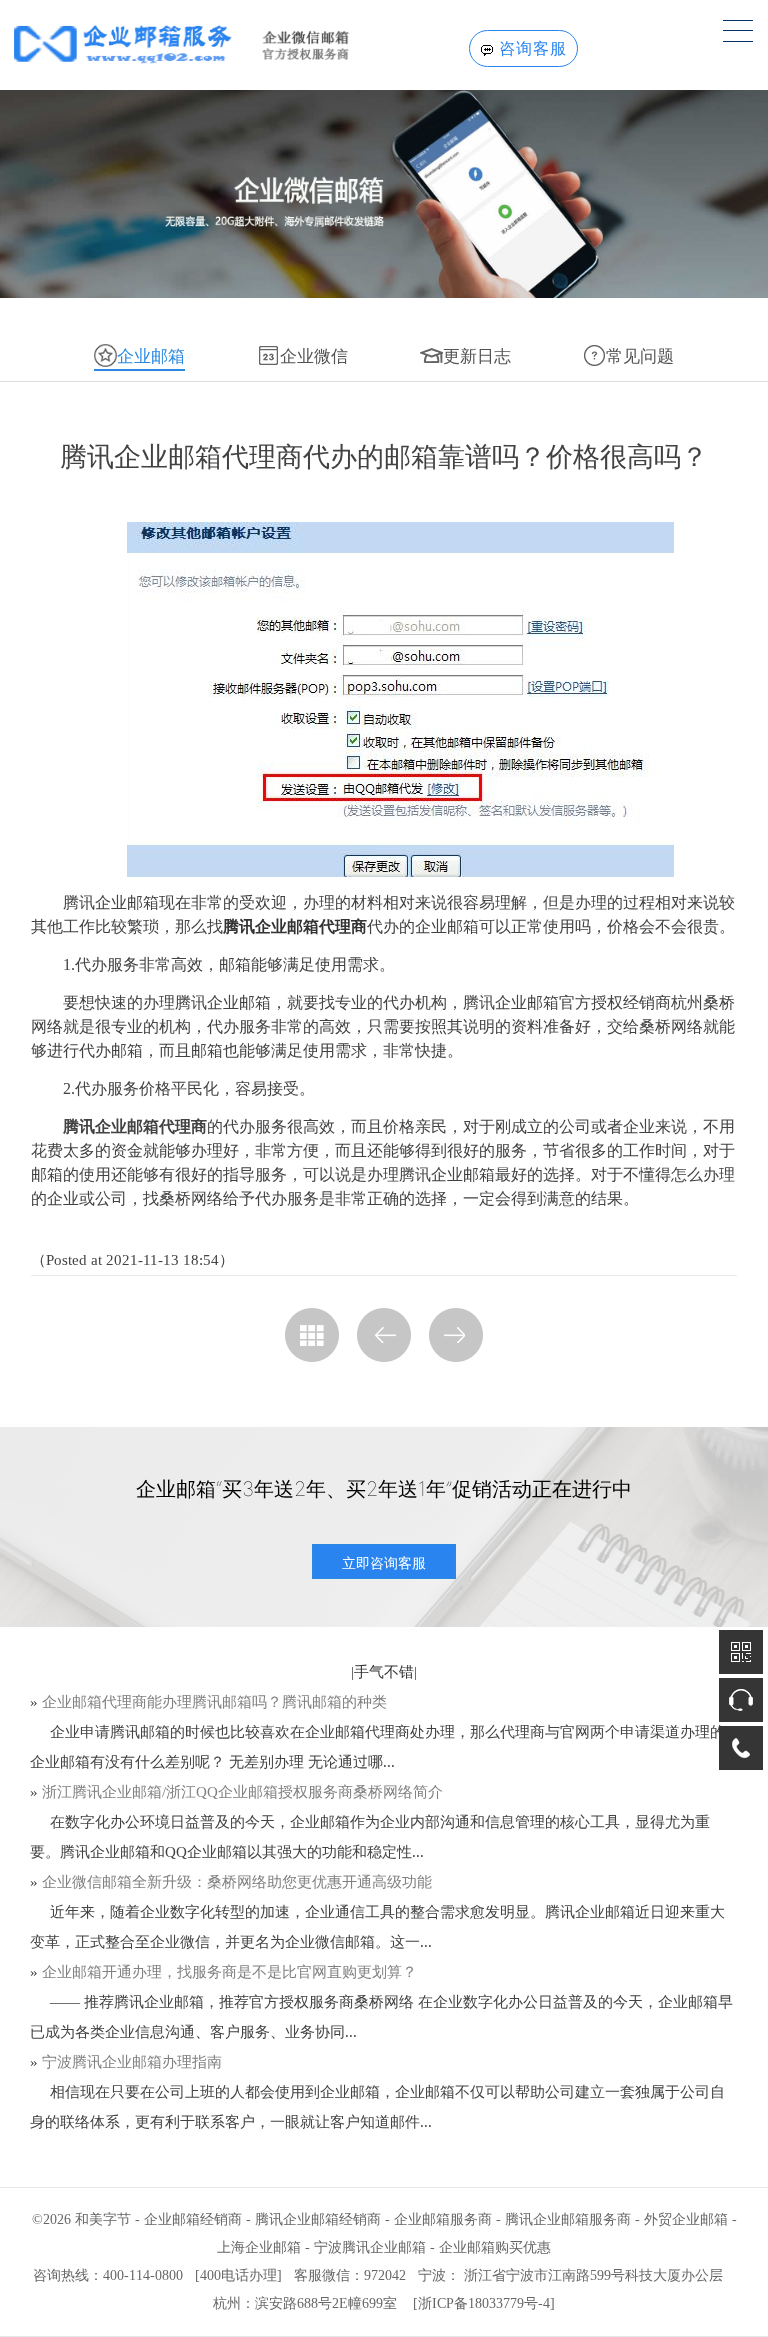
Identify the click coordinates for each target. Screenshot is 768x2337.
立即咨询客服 (384, 1562)
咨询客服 (533, 48)
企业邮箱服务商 (443, 2219)
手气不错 (384, 1672)
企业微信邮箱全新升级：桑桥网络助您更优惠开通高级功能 (237, 1882)
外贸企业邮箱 (686, 2219)
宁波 (432, 2275)
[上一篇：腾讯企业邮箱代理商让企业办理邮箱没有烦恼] (384, 1335)
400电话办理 (238, 2275)
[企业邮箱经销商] (212, 43)
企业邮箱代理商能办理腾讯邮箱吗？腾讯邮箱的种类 (214, 1702)
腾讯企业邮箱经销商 (318, 2219)
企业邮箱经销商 (193, 2219)
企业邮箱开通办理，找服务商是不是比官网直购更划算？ (229, 1972)
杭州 (227, 2303)
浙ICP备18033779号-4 (484, 2303)
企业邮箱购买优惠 (495, 2247)
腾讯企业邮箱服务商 (568, 2219)
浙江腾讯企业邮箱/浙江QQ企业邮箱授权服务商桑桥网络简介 (242, 1792)
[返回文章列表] (312, 1335)
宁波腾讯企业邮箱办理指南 (132, 2062)
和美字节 (103, 2219)
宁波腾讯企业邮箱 (370, 2247)
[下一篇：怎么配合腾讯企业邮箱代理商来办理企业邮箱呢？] (456, 1335)
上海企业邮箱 (259, 2247)
